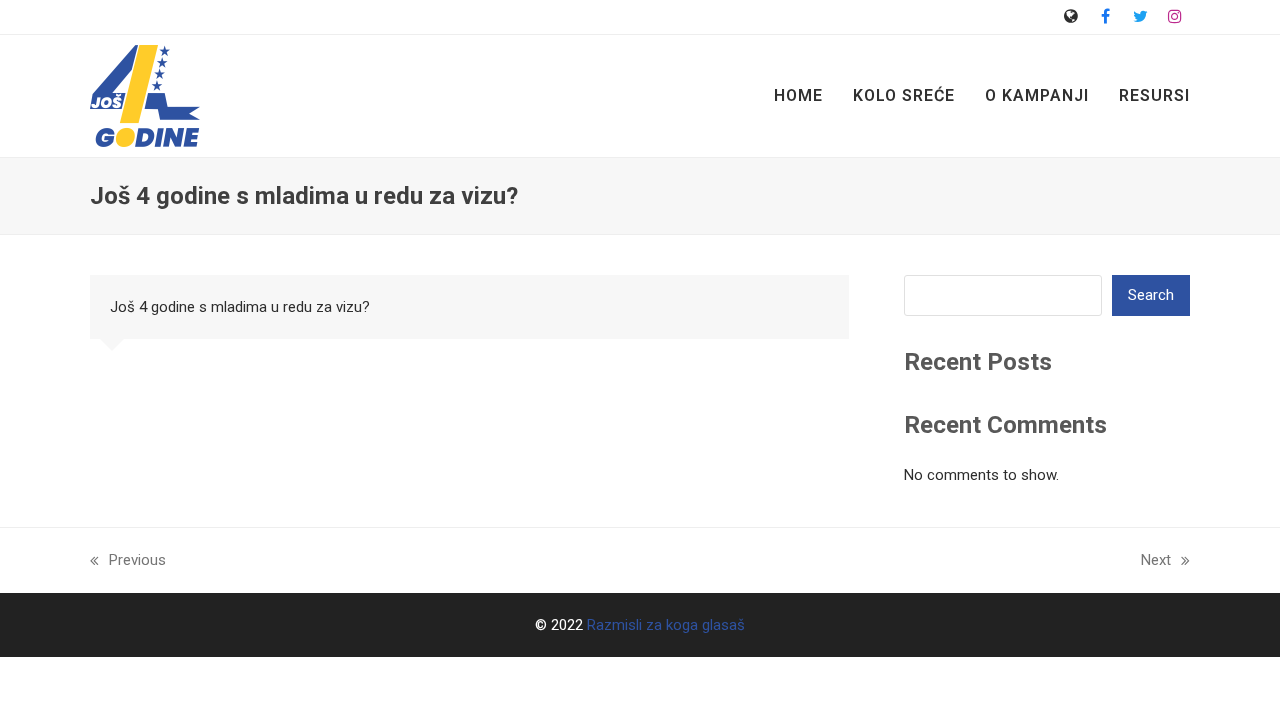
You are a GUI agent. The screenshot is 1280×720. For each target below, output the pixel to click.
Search (1151, 295)
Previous (128, 561)
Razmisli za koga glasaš (666, 625)
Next (1157, 561)
